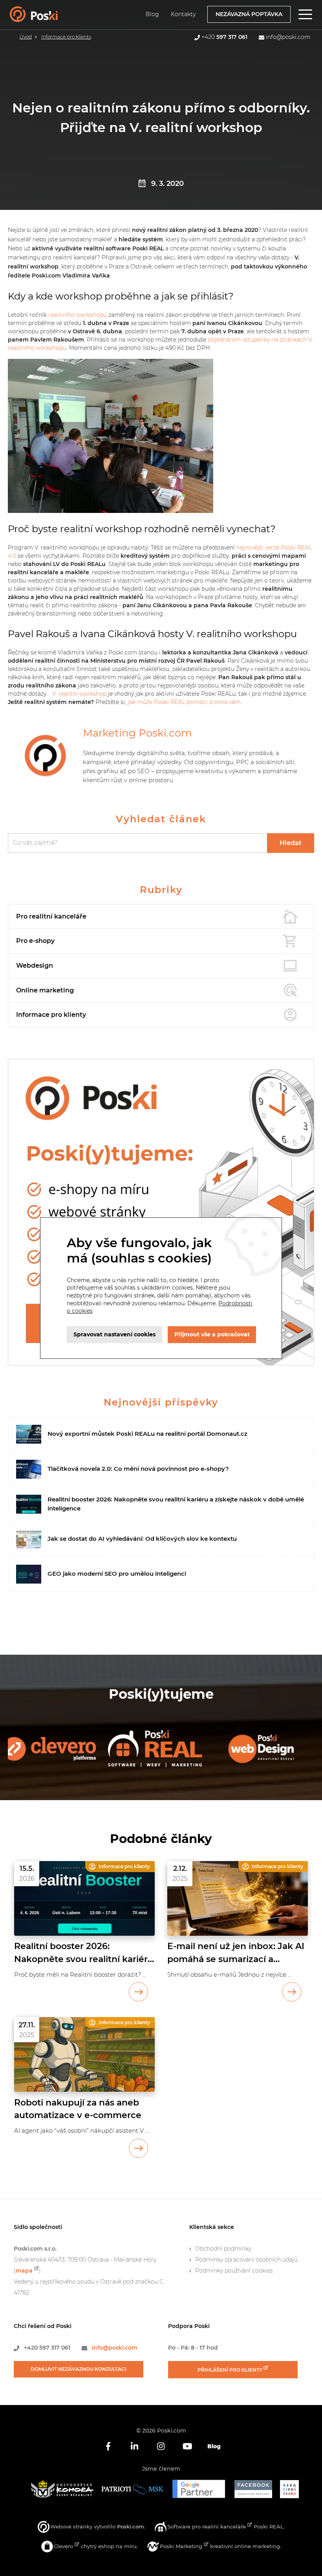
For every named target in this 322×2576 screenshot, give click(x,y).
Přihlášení (231, 2370)
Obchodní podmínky (223, 2249)
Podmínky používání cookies (234, 2271)
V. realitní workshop (79, 694)
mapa (24, 2271)
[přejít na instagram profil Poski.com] (161, 2446)
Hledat (291, 843)
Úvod (26, 37)
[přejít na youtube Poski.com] (188, 2446)
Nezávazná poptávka (249, 14)
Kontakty (183, 14)
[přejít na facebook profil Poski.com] (108, 2446)
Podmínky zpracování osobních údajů (246, 2260)
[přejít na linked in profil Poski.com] (134, 2446)
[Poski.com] (44, 18)
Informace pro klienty (66, 37)
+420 (224, 37)
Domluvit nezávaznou (79, 2369)
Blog (152, 14)
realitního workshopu (78, 315)
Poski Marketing (182, 2546)
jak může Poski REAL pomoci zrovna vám (184, 702)
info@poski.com (288, 37)
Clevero (64, 2546)
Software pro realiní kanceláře (207, 2526)
